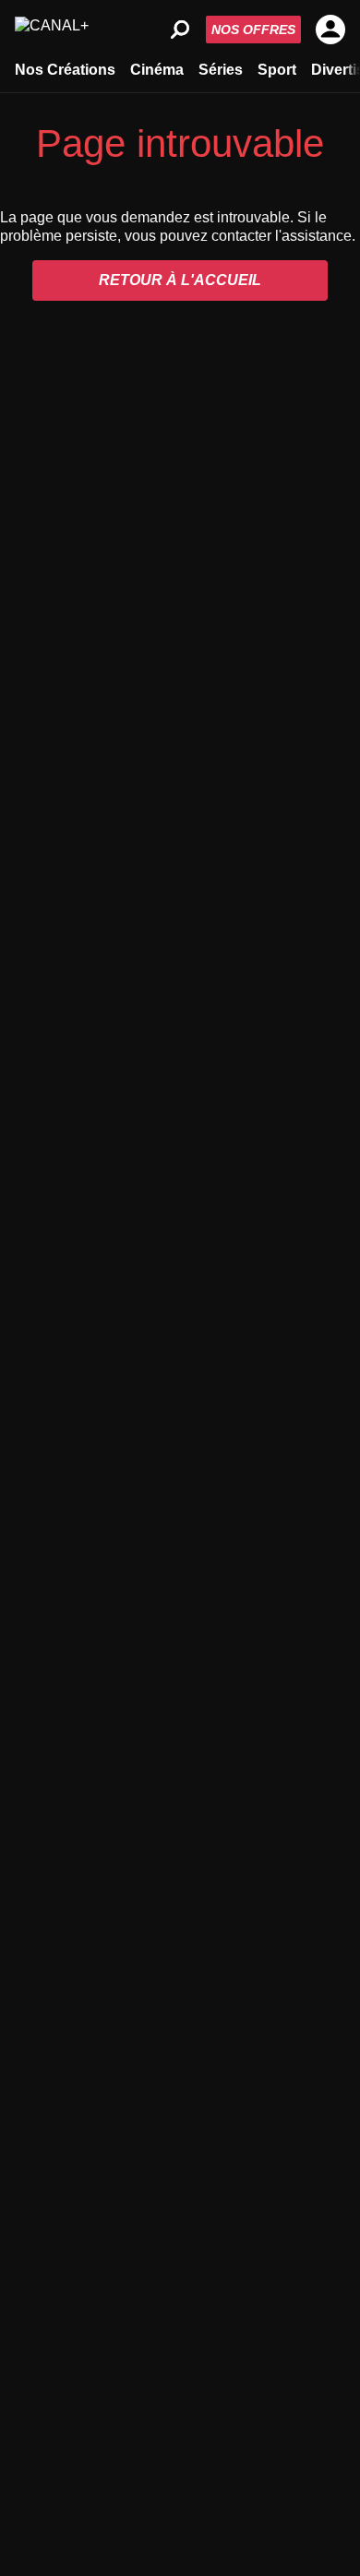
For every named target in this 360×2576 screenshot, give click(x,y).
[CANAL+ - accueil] (52, 30)
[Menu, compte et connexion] (330, 30)
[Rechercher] (180, 30)
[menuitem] (65, 68)
